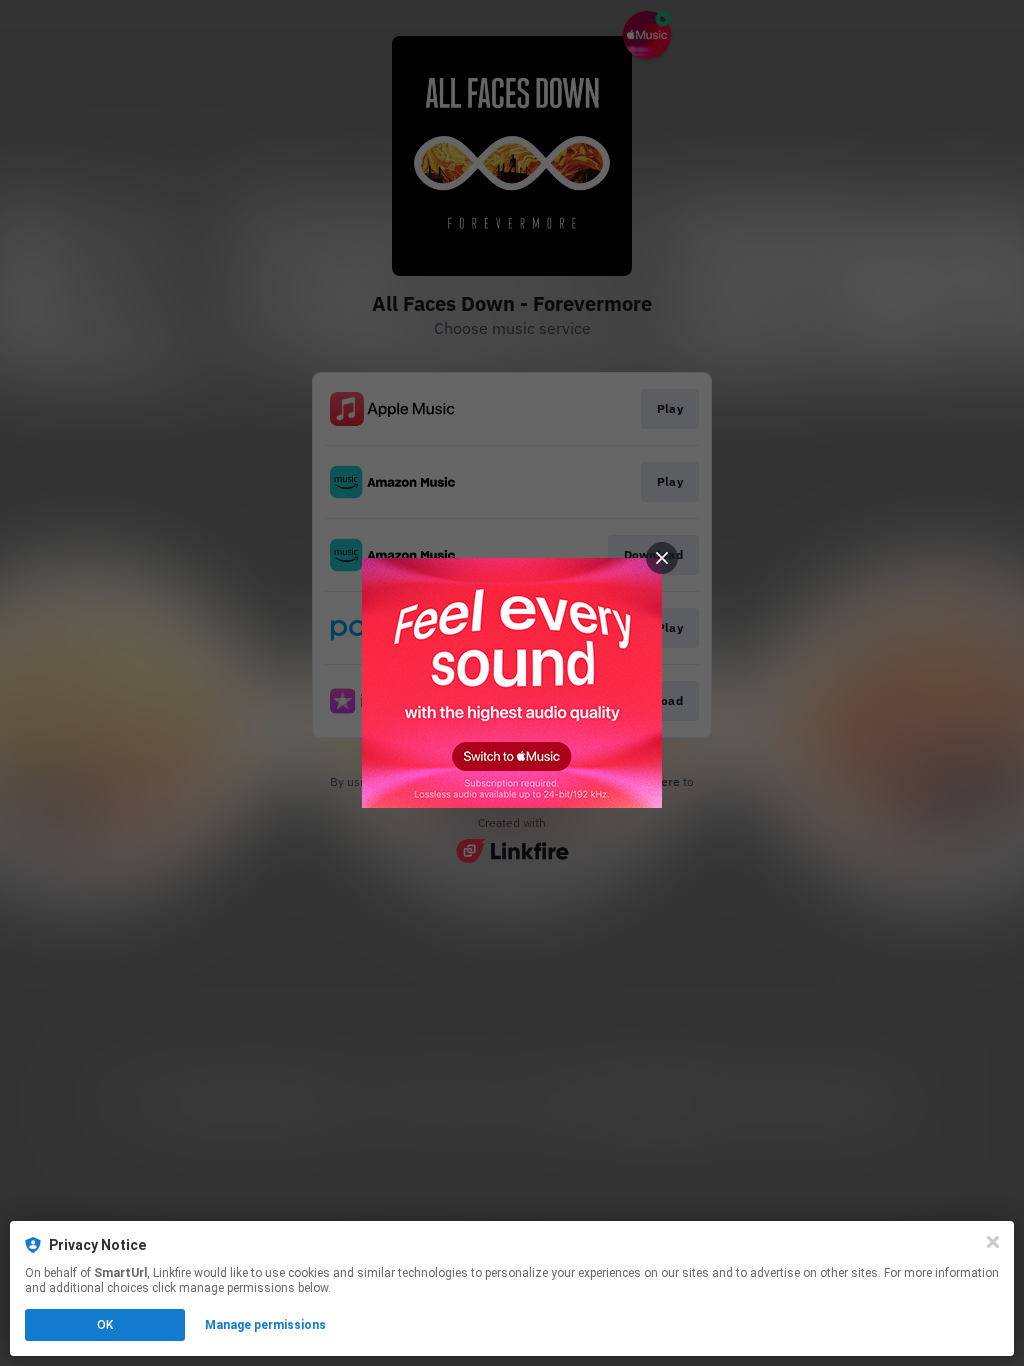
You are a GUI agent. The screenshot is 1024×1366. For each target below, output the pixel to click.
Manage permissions (265, 1325)
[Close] (993, 1242)
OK (105, 1325)
